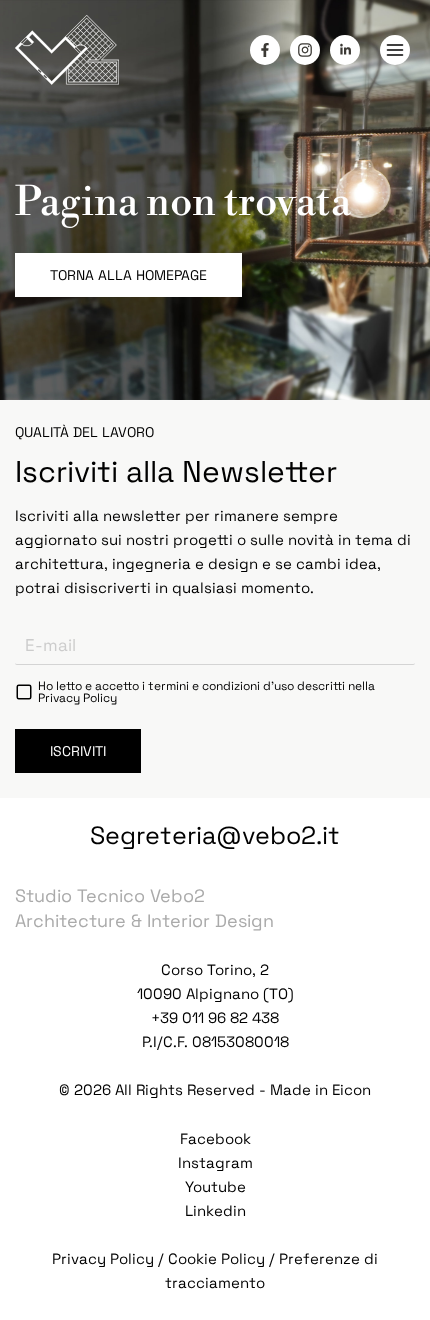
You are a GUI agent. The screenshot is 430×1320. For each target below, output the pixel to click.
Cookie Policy (216, 1258)
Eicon (351, 1089)
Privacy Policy (77, 698)
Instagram (215, 1162)
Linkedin (215, 1210)
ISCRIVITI (78, 751)
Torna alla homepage (128, 275)
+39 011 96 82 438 (215, 1017)
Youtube (215, 1186)
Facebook (215, 1138)
